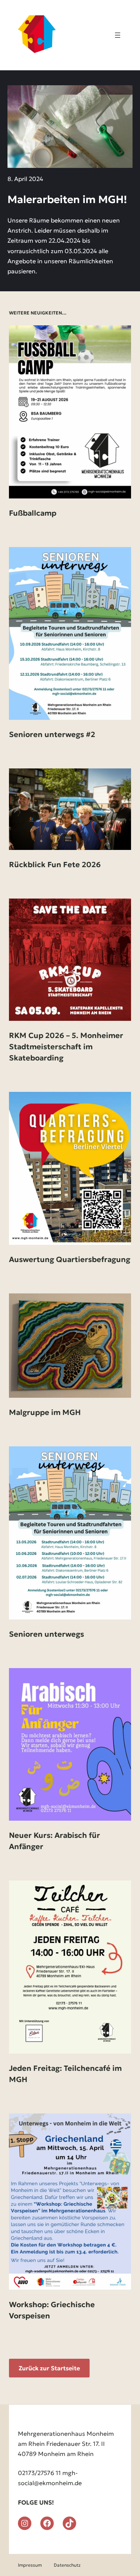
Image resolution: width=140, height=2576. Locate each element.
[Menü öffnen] (118, 35)
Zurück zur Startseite (49, 2368)
